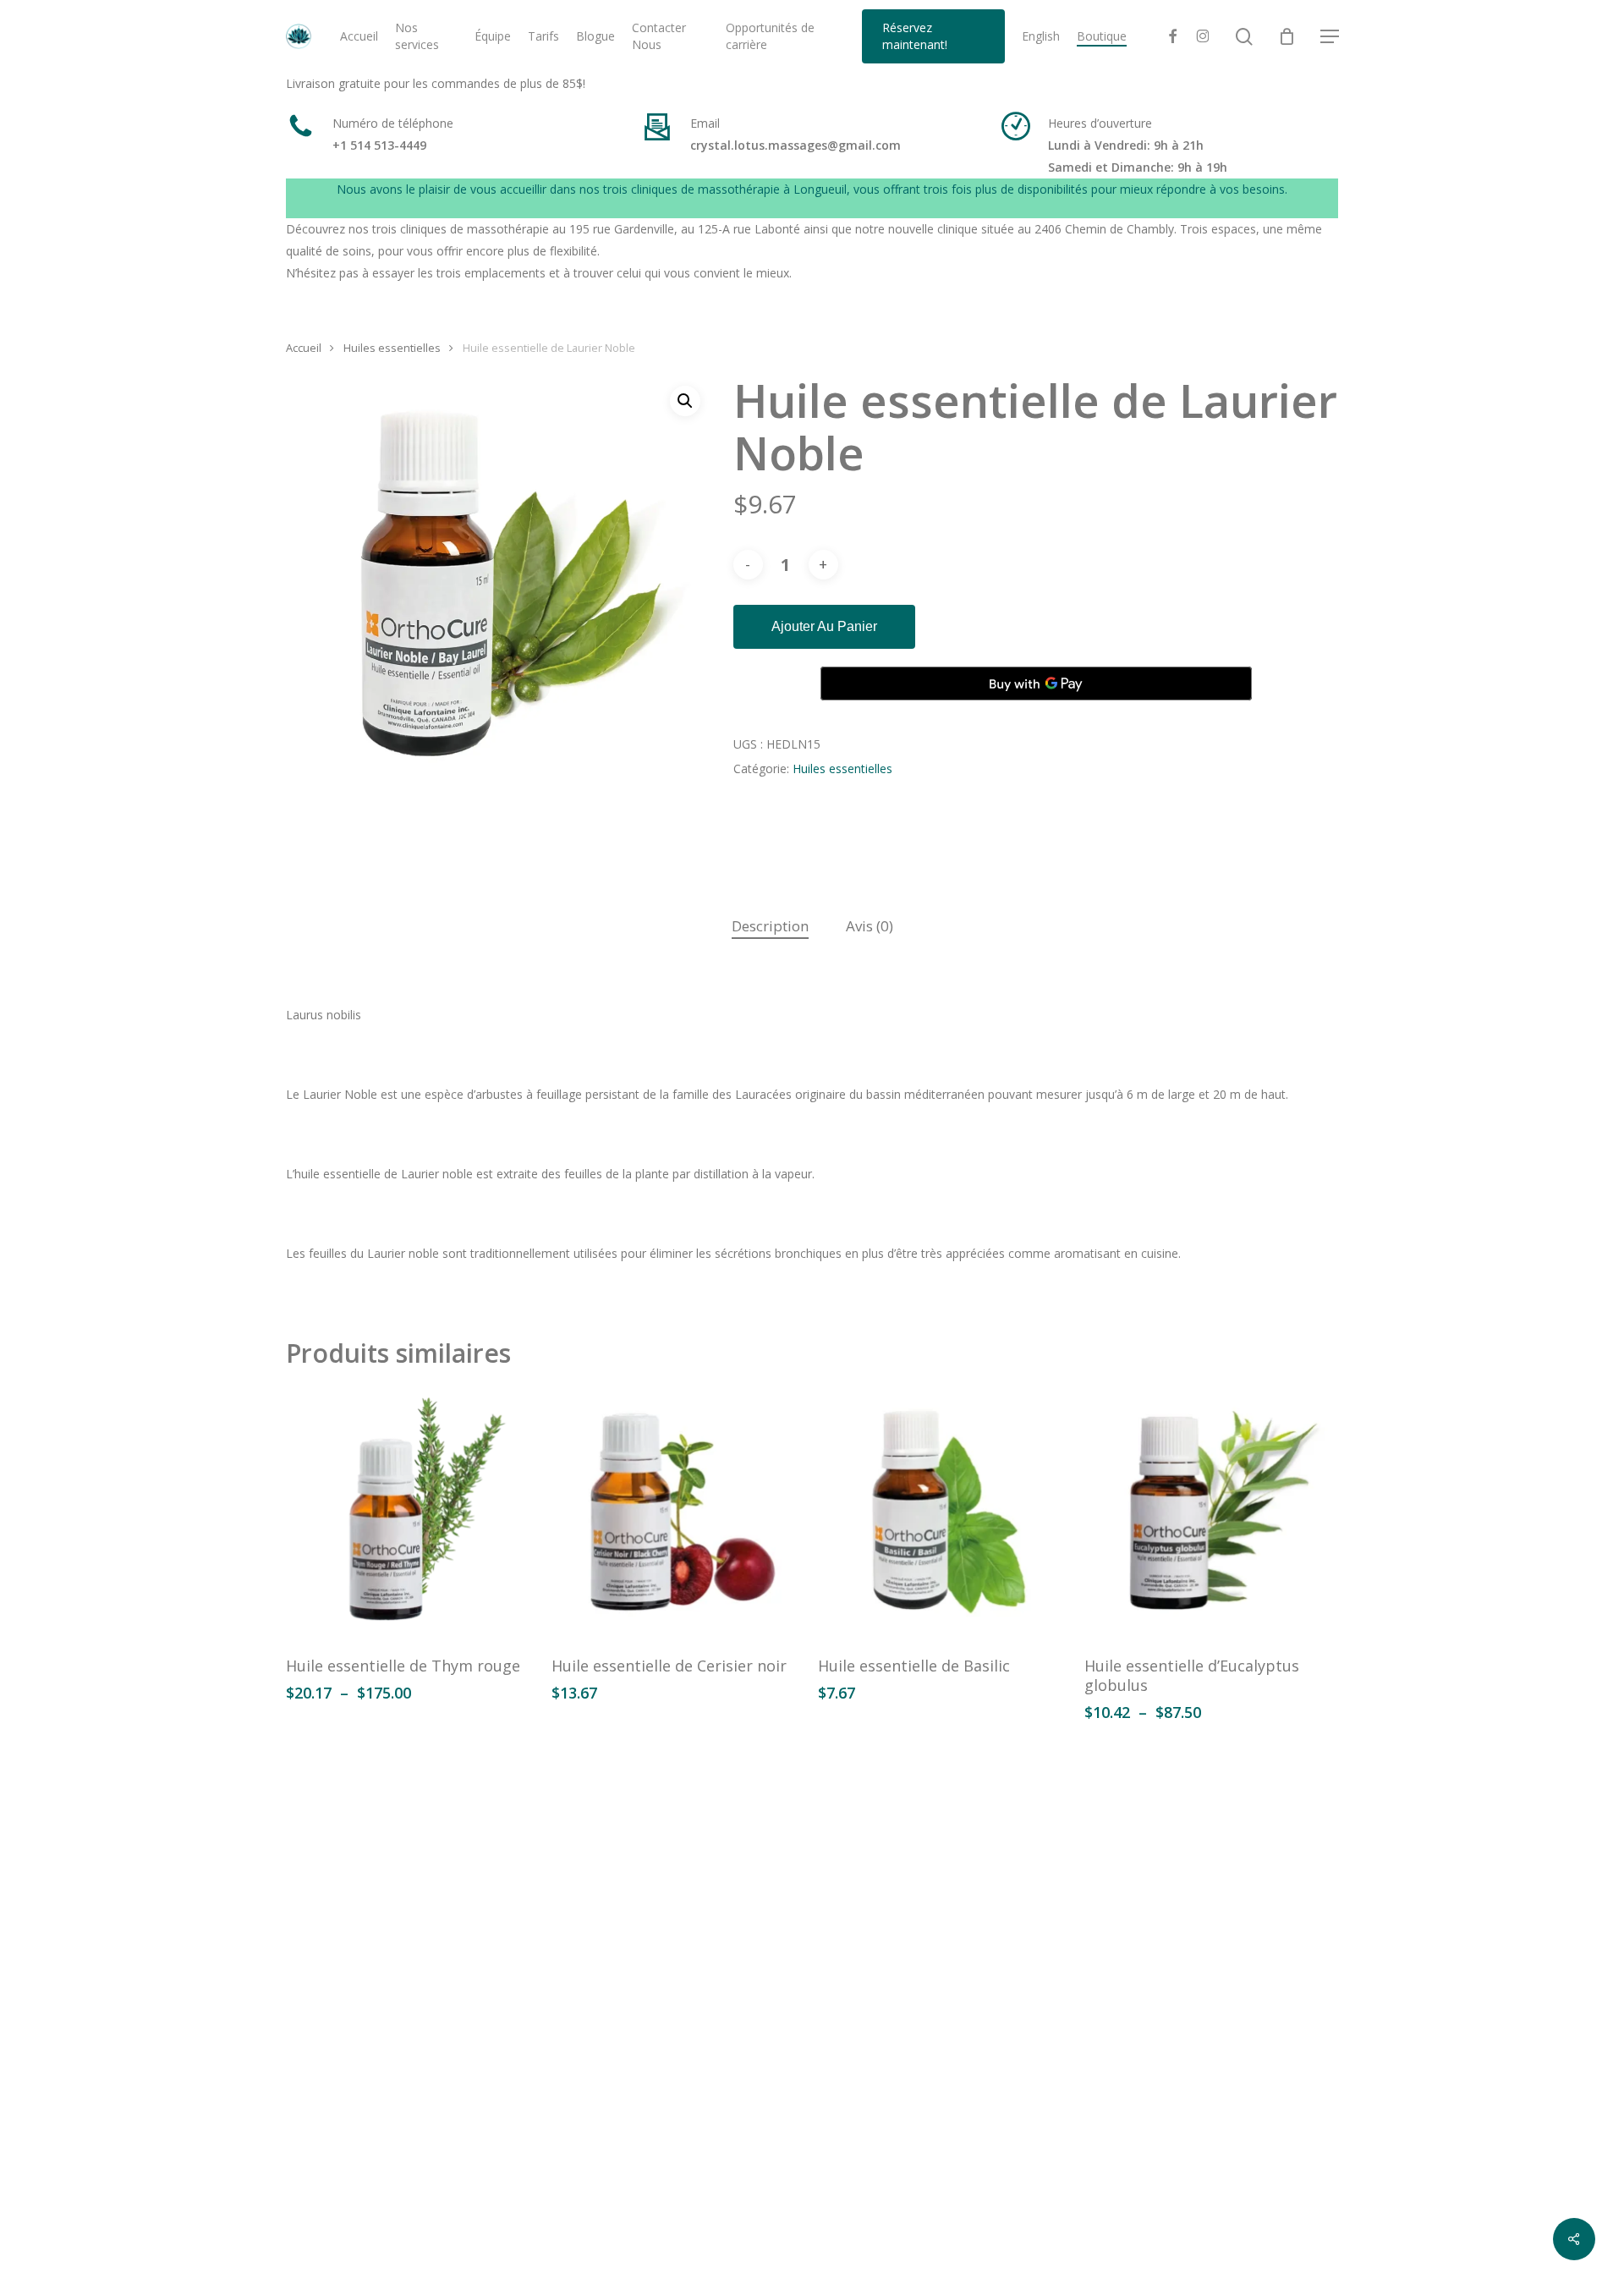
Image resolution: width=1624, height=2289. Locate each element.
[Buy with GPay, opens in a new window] (1036, 683)
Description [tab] (770, 926)
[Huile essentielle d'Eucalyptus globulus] (1211, 1514)
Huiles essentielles (392, 348)
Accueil (304, 348)
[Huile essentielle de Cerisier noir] (678, 1514)
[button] (1330, 37)
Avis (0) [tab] (870, 926)
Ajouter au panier (824, 626)
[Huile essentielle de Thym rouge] (412, 1514)
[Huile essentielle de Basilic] (944, 1514)
